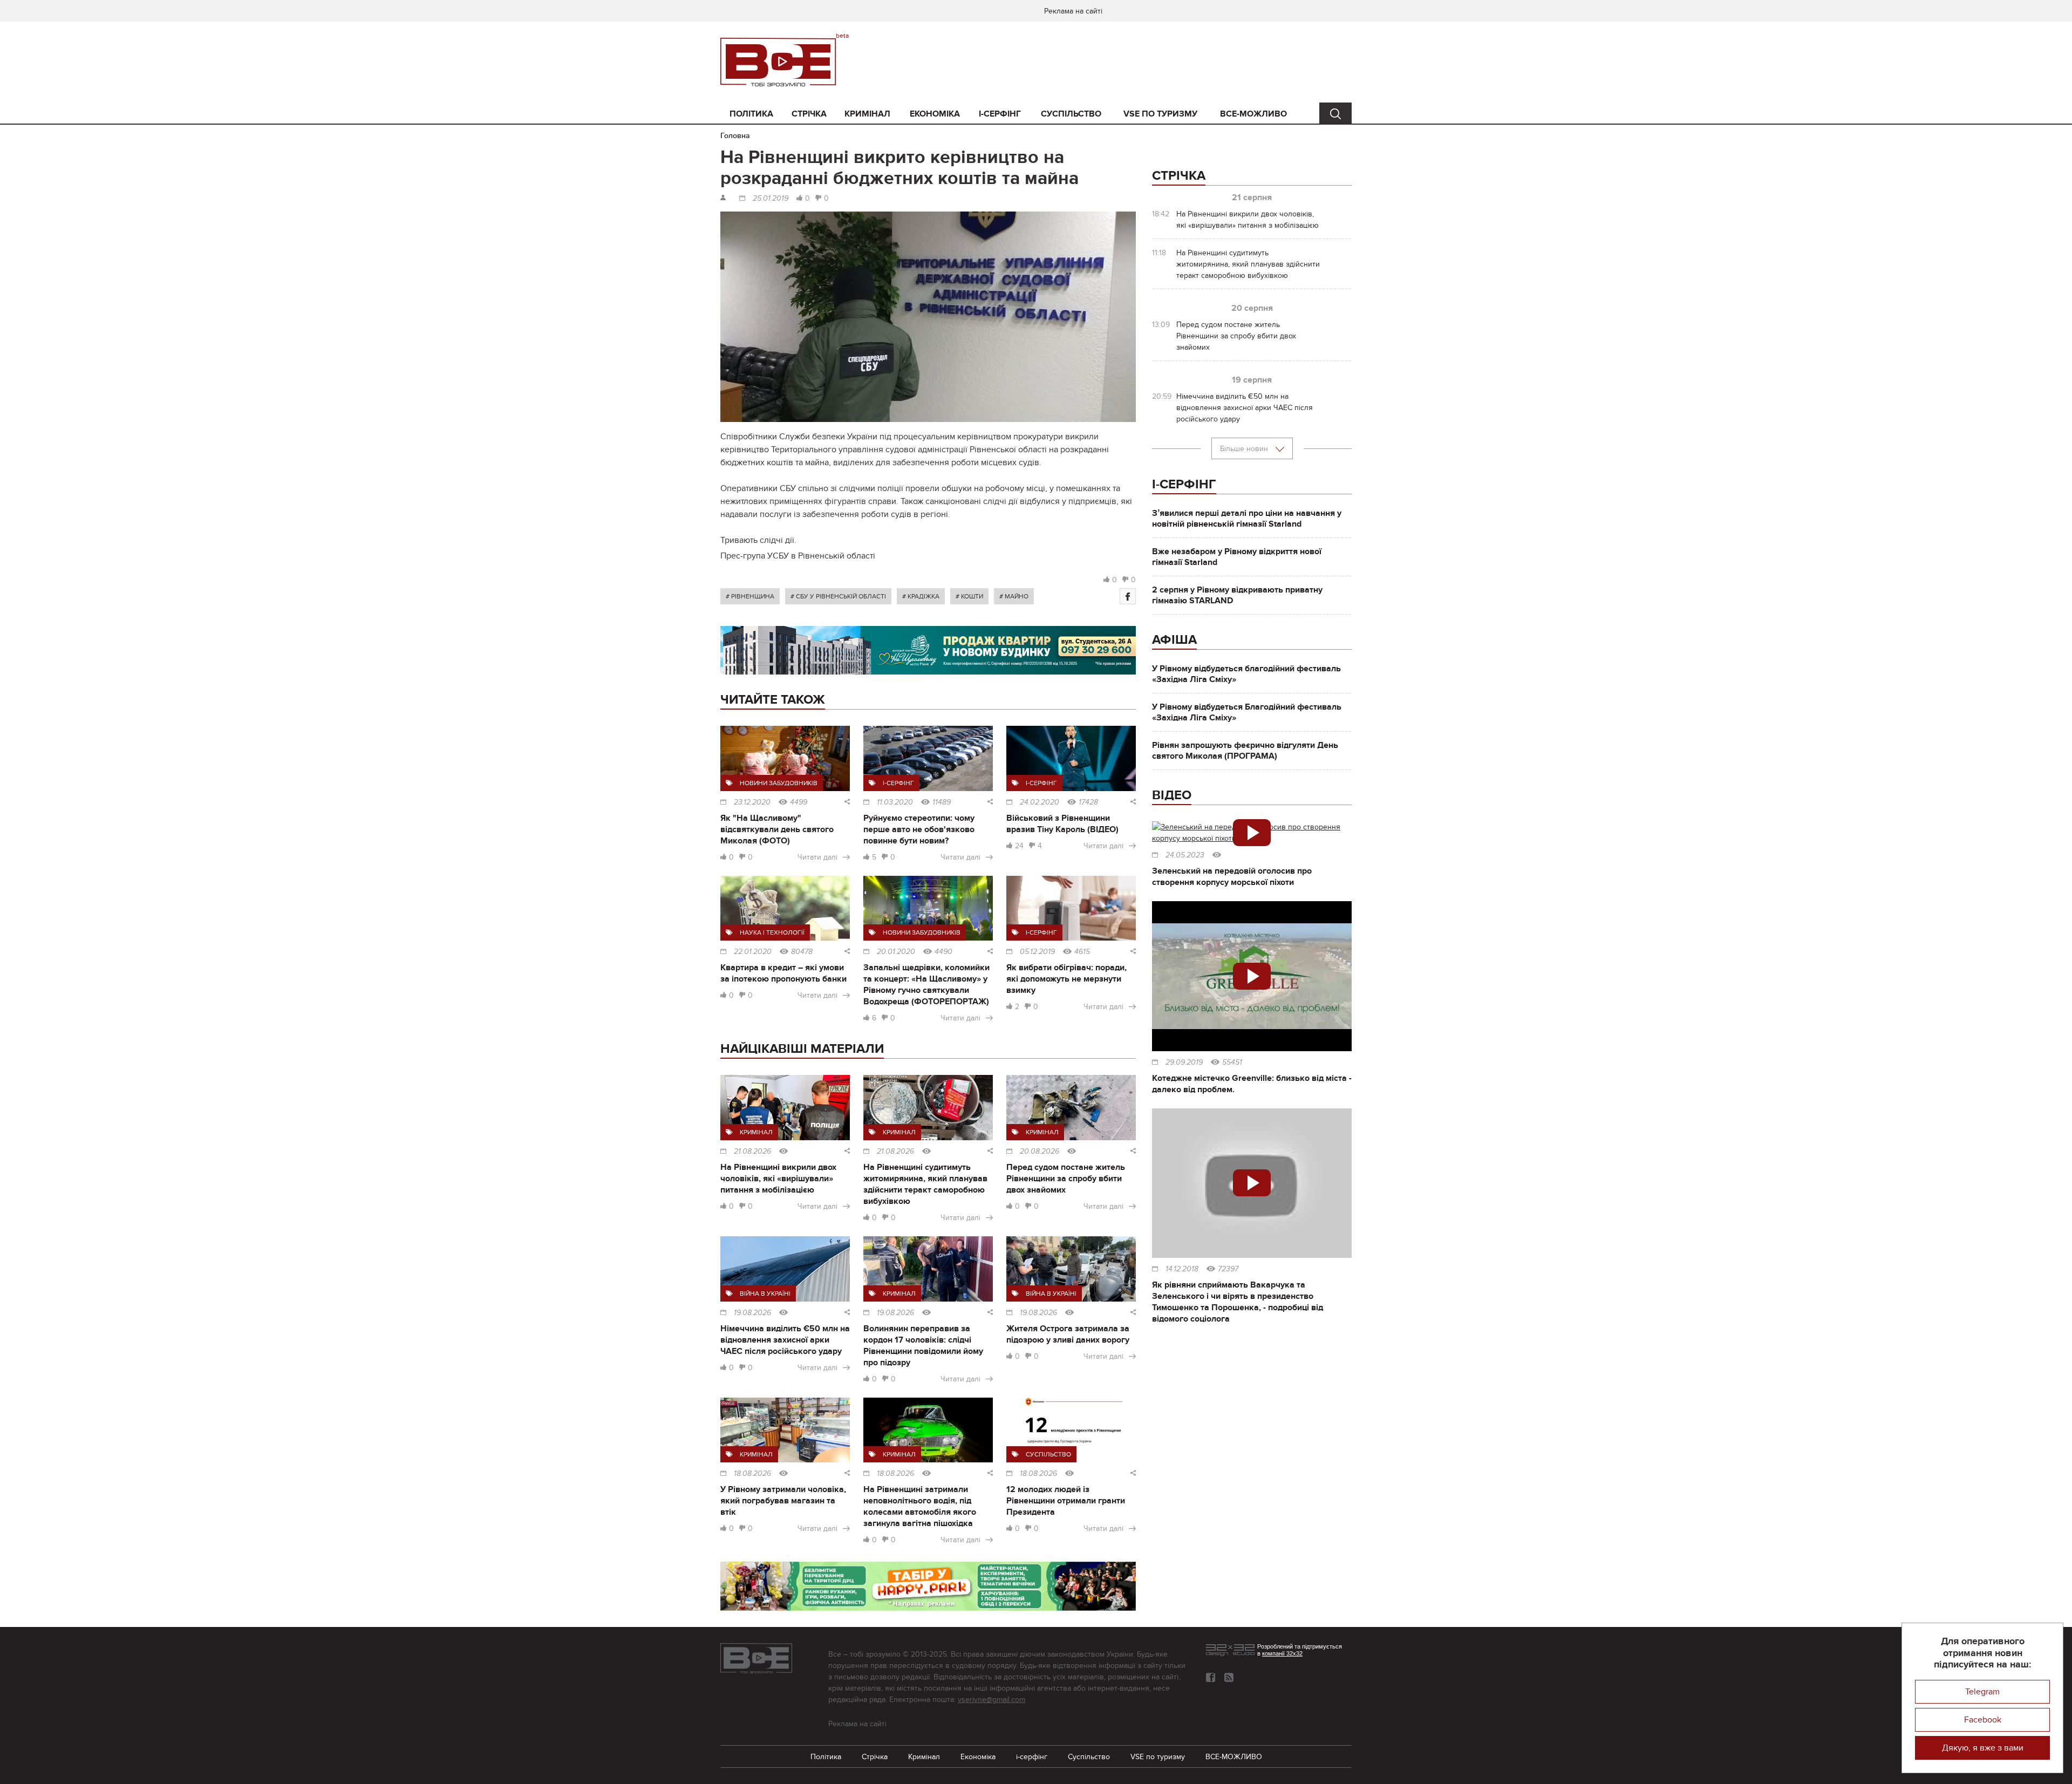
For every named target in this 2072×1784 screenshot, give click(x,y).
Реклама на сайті (1073, 11)
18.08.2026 (752, 1474)
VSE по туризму (1160, 114)
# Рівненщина (750, 596)
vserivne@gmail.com (991, 1700)
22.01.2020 (753, 952)
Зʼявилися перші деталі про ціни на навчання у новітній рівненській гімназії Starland (1247, 519)
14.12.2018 (1182, 1269)
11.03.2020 (895, 802)
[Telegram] (1229, 1677)
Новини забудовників (779, 783)
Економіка (935, 114)
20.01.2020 (896, 952)
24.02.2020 (1040, 802)
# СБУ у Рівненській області (838, 596)
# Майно (1014, 596)
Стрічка (809, 114)
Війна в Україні (765, 1293)
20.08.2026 (1040, 1152)
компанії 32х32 (1282, 1653)
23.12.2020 (752, 802)
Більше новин (1245, 449)
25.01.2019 (771, 199)
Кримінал (867, 114)
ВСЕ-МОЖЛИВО (1253, 114)
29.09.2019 (1184, 1063)
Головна (735, 136)
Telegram (1982, 1692)
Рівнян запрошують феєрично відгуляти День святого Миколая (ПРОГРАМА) (1245, 751)
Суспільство (1071, 114)
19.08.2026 (752, 1313)
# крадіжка (921, 596)
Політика (751, 114)
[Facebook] (1128, 596)
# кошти (969, 596)
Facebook (1983, 1720)
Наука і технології (772, 932)
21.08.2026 (752, 1152)
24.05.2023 (1185, 855)
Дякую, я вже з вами (1983, 1748)
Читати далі (817, 857)
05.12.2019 (1037, 952)
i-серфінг (1000, 114)
